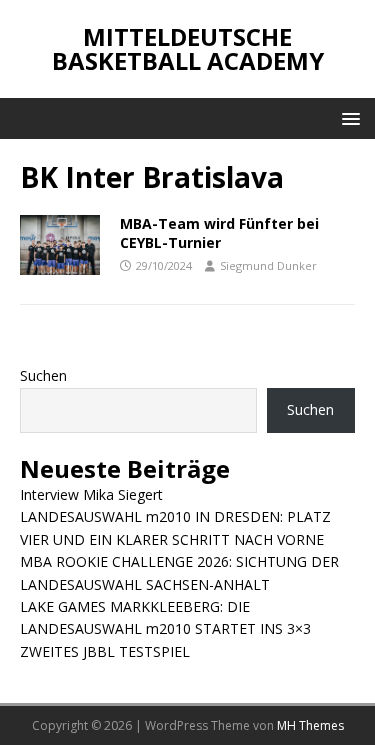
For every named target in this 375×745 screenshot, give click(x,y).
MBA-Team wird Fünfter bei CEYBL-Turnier (219, 232)
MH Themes (310, 725)
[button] (347, 117)
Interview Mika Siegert (91, 494)
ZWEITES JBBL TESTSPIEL (105, 651)
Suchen (43, 375)
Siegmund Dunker (268, 265)
